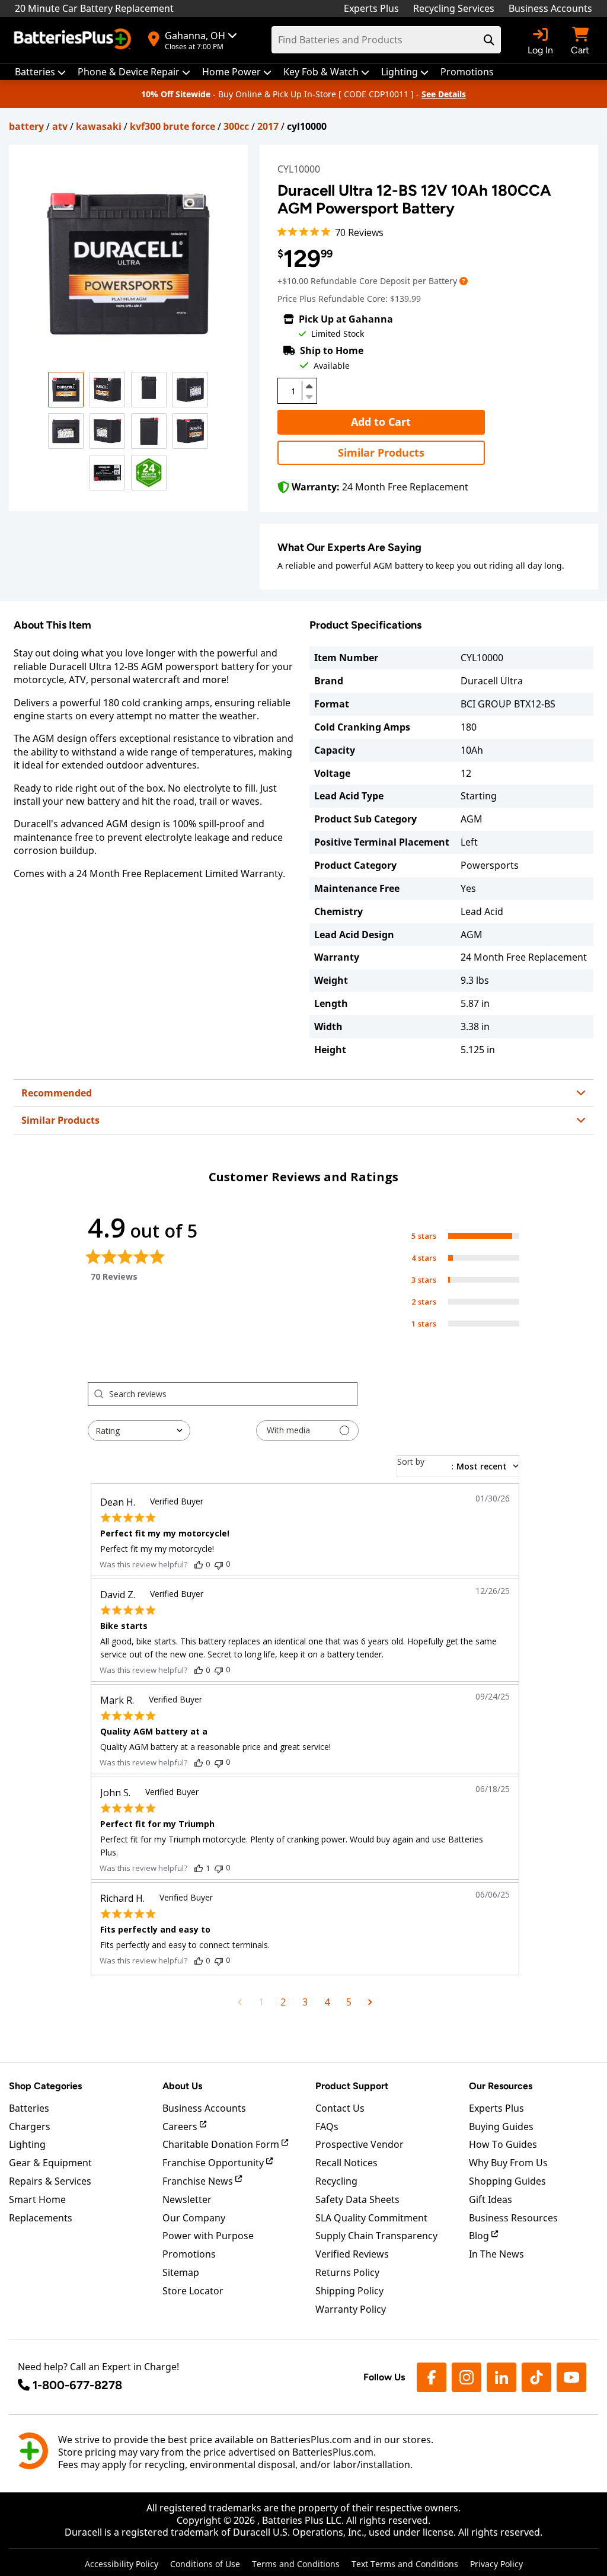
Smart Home (37, 2199)
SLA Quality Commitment (371, 2218)
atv (60, 126)
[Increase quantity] (309, 386)
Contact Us (340, 2108)
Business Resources (513, 2218)
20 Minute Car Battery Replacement (94, 8)
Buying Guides (501, 2127)
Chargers (30, 2127)
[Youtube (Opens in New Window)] (571, 2377)
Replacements (41, 2218)
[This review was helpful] (199, 1564)
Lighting (27, 2144)
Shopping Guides (507, 2181)
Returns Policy (347, 2272)
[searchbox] (233, 1394)
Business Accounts (550, 8)
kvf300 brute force (172, 126)
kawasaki (99, 126)
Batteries (29, 2108)
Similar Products (381, 452)
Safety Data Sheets (357, 2199)
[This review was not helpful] (219, 1564)
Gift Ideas (491, 2199)
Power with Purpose (208, 2236)
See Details (444, 94)
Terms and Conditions (296, 2564)
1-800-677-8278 (77, 2385)
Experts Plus (371, 8)
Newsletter (187, 2199)
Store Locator (193, 2291)
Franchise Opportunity (214, 2163)
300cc (236, 126)
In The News (496, 2254)
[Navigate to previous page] (240, 2002)
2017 (268, 126)
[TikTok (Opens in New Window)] (536, 2377)
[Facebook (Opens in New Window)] (432, 2377)
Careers (181, 2127)
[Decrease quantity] (309, 396)
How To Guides (503, 2144)
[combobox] (139, 1431)
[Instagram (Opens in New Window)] (467, 2377)
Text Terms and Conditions (405, 2564)
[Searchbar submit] (489, 40)
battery (26, 126)
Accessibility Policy (122, 2564)
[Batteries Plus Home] (74, 40)
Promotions (189, 2254)
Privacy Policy (496, 2564)
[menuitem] (40, 72)
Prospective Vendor (360, 2144)
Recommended (57, 1093)
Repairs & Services (50, 2181)
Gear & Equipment (50, 2163)
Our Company (194, 2218)
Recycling (336, 2181)
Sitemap (181, 2272)
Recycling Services (454, 8)
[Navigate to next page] (370, 2002)
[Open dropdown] (464, 281)
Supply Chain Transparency (376, 2236)
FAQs (327, 2127)
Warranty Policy (351, 2309)
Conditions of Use (205, 2564)
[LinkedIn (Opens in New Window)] (501, 2377)
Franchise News (199, 2181)
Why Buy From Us (508, 2163)
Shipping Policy (349, 2291)
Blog (480, 2236)
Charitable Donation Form (222, 2144)
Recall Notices (346, 2163)
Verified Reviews (352, 2254)
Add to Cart (381, 422)
